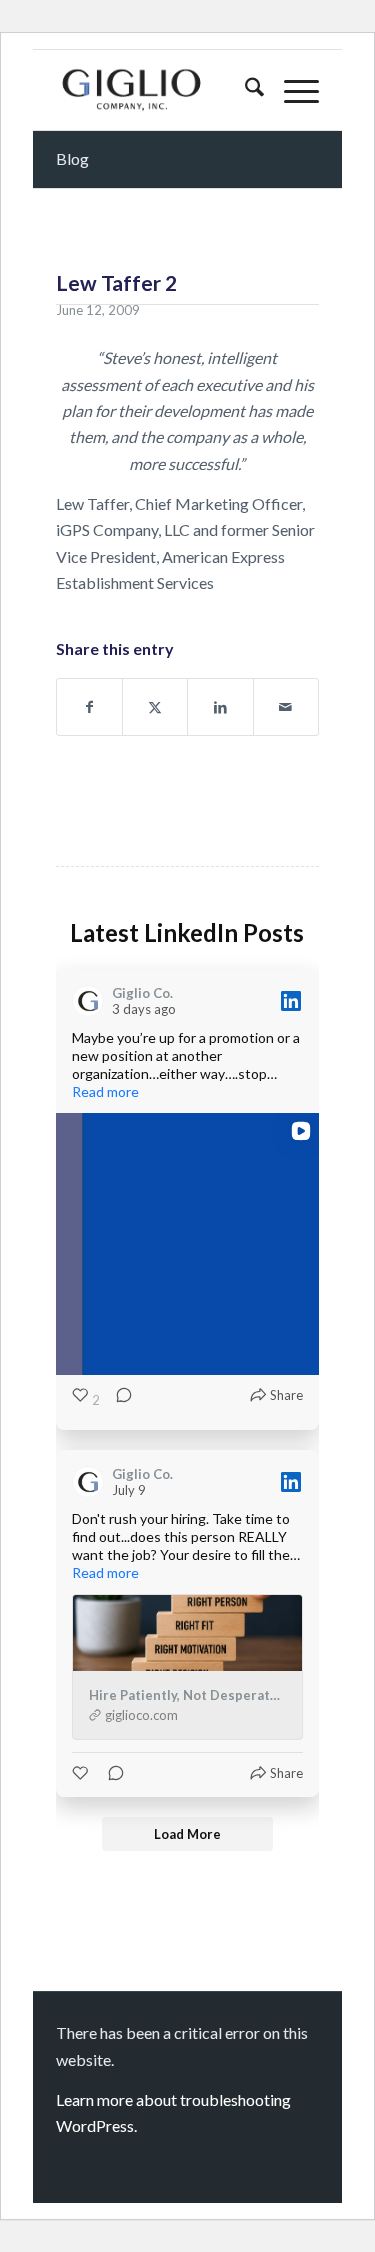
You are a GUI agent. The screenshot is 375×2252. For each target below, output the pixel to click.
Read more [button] (105, 1091)
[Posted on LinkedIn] (291, 1001)
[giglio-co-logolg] (161, 90)
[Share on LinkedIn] (220, 707)
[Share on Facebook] (89, 707)
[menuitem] (244, 90)
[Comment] (118, 1400)
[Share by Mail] (286, 707)
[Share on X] (155, 707)
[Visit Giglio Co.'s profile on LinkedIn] (92, 1001)
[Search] (244, 90)
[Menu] (291, 90)
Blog (72, 158)
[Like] (82, 1773)
